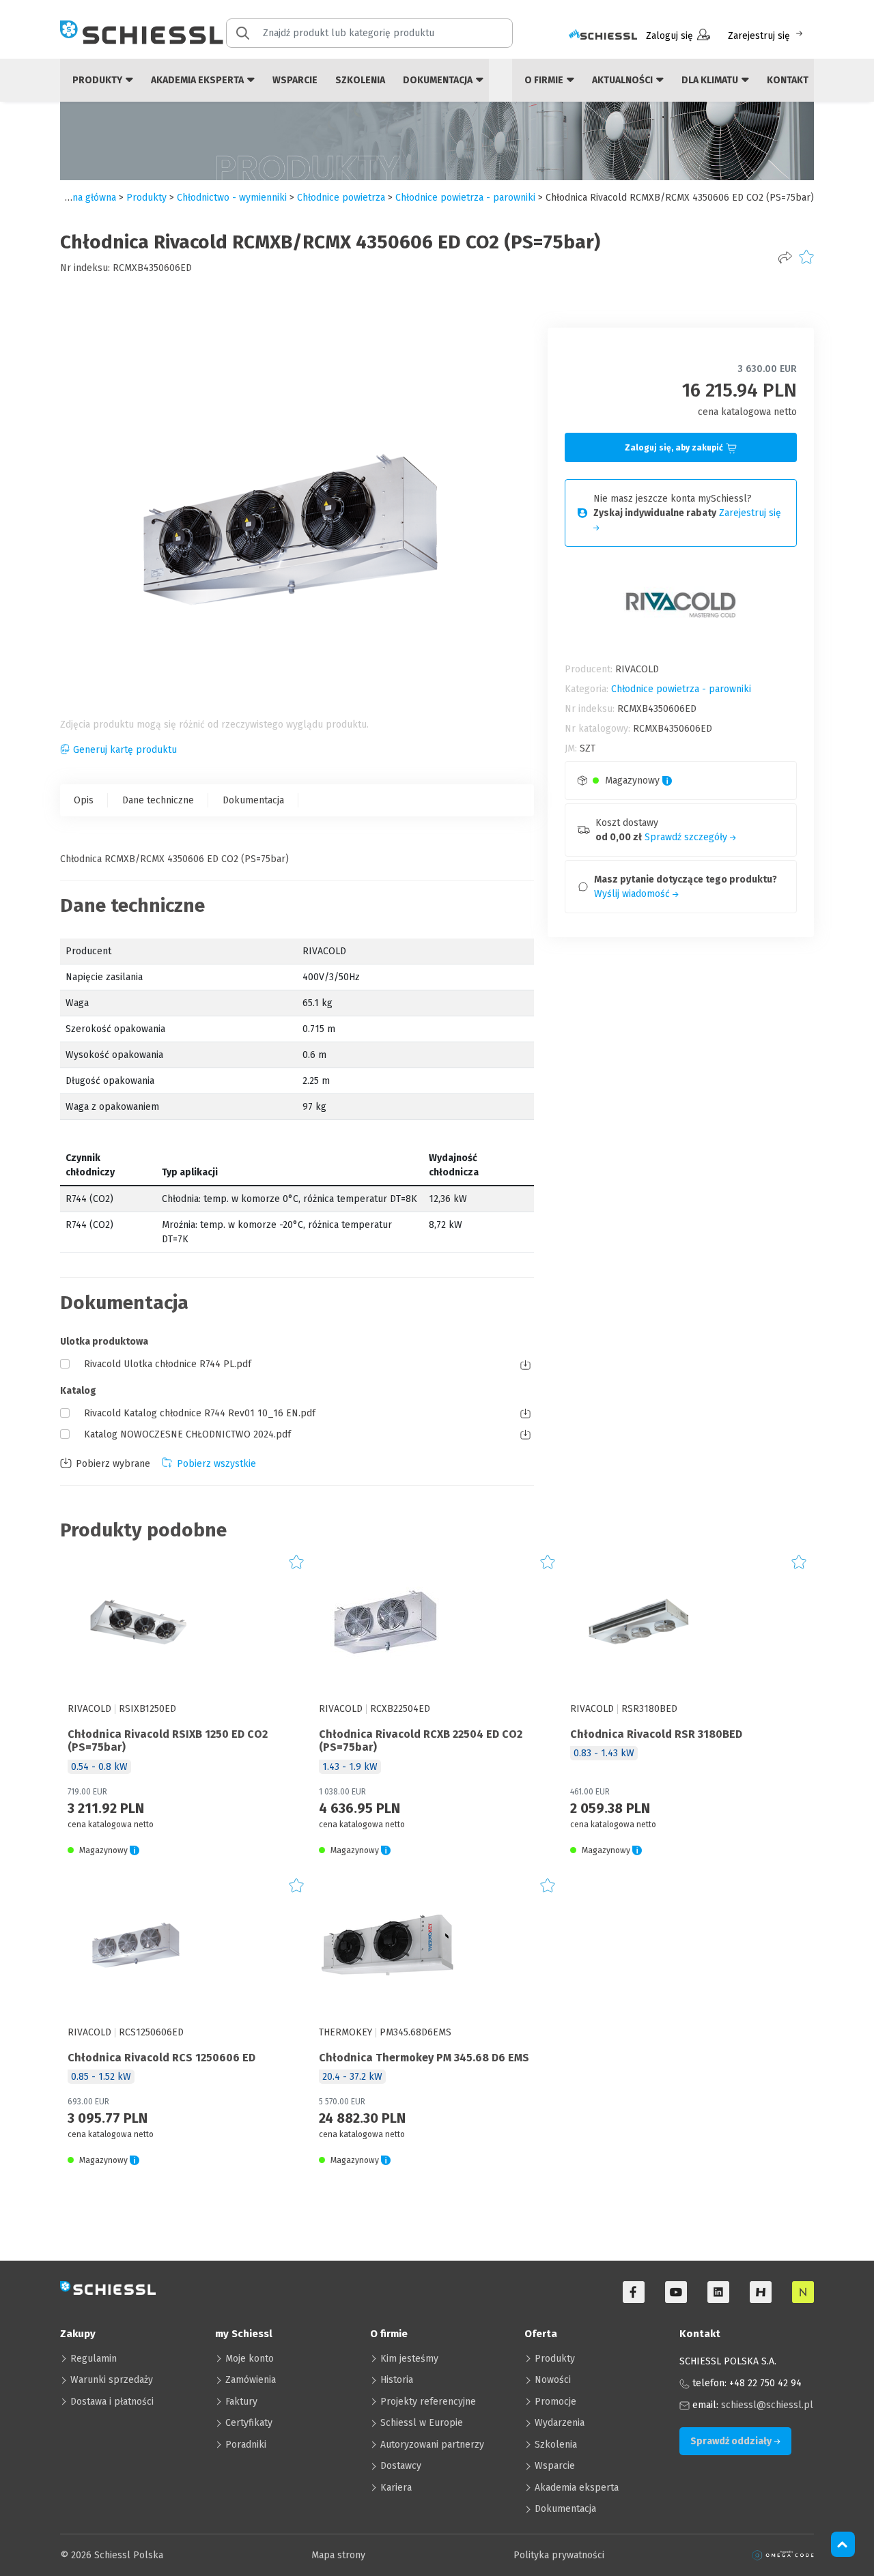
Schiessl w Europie (422, 2423)
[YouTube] (676, 2292)
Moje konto (250, 2359)
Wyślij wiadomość (633, 894)
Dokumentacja (253, 800)
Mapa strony (338, 2555)
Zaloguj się (669, 36)
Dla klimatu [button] (711, 80)
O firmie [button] (545, 80)
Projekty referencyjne (428, 2402)
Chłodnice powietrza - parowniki (465, 198)
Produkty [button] (98, 80)
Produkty (555, 2359)
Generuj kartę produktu (125, 750)
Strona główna (85, 198)
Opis (84, 800)
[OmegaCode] (783, 2555)
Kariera (396, 2488)
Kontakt (788, 80)
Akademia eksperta (577, 2488)
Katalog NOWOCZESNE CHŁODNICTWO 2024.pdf (187, 1434)
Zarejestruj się (759, 36)
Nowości (553, 2380)
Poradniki (246, 2445)
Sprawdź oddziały (732, 2441)
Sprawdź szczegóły (687, 837)
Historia (397, 2380)
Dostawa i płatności (112, 2402)
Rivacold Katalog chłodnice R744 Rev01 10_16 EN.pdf (200, 1413)
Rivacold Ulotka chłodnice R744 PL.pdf (168, 1364)
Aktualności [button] (623, 80)
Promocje (555, 2402)
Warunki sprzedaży (112, 2380)
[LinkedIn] (718, 2292)
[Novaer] (803, 2292)
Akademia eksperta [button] (198, 80)
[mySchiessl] (603, 36)
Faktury (241, 2402)
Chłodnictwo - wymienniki (232, 198)
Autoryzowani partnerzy (432, 2445)
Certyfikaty (249, 2423)
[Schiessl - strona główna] (142, 32)
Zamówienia (251, 2380)
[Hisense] (761, 2292)
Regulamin (94, 2359)
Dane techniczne (158, 800)
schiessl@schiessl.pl (767, 2405)
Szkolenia (360, 80)
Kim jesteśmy (409, 2359)
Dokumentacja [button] (439, 80)
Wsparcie (295, 80)
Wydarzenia (560, 2423)
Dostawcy (401, 2466)
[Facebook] (634, 2292)
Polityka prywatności (559, 2555)
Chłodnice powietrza (341, 198)
